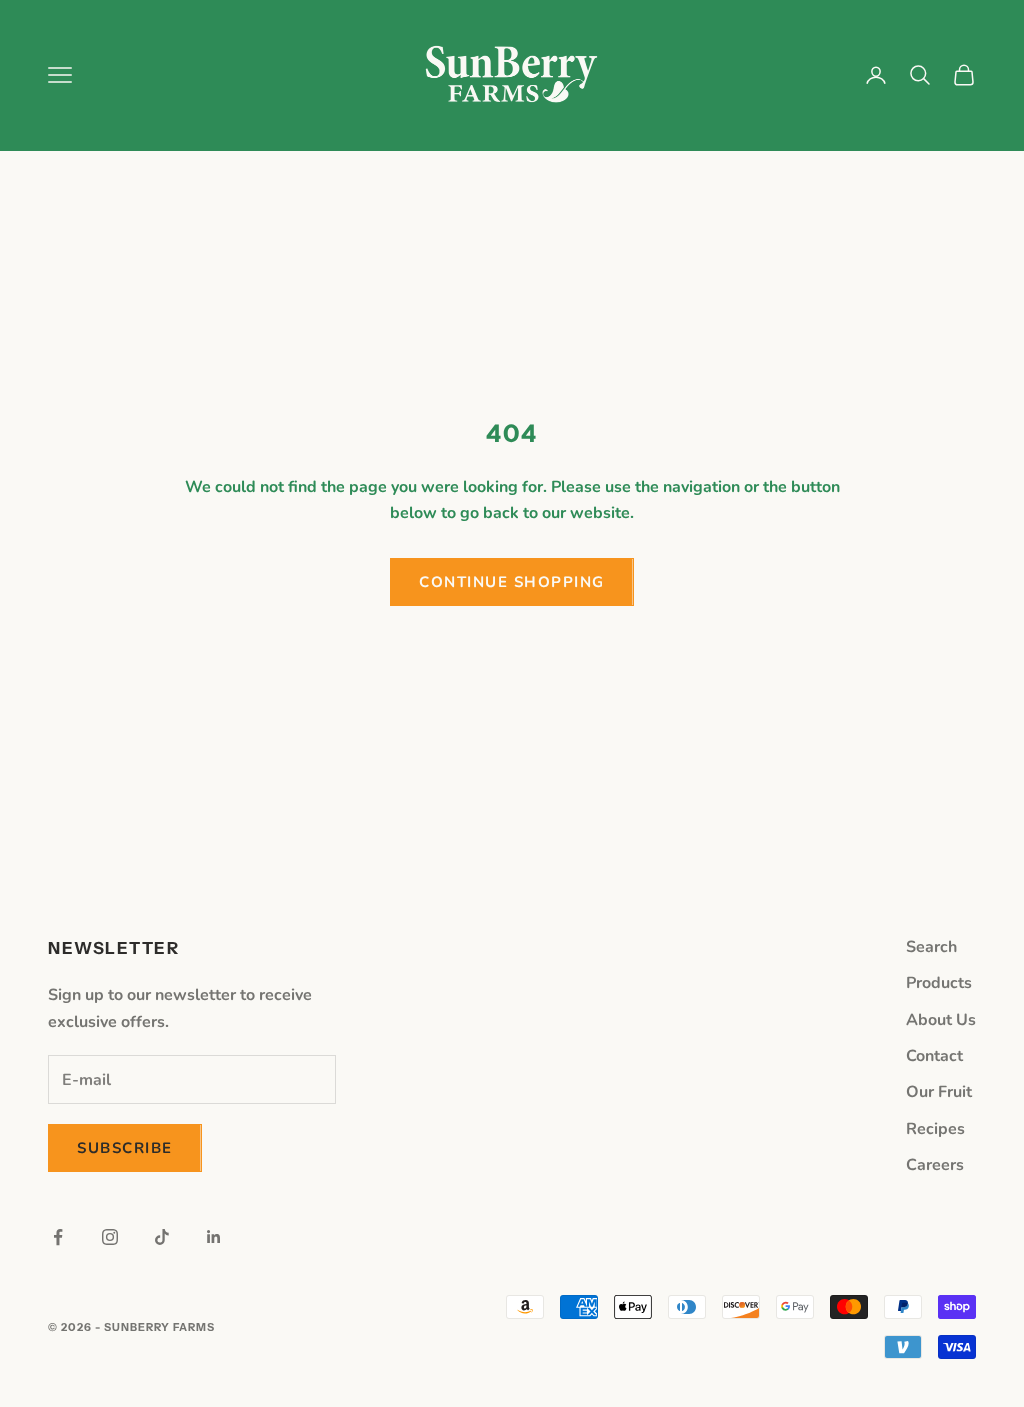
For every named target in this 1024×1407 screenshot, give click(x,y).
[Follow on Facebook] (58, 1237)
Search (931, 947)
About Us (941, 1020)
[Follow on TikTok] (162, 1237)
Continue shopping (512, 582)
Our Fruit (939, 1092)
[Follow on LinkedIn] (214, 1237)
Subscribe (125, 1148)
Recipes (935, 1129)
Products (939, 983)
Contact (934, 1056)
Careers (935, 1165)
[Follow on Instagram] (110, 1237)
